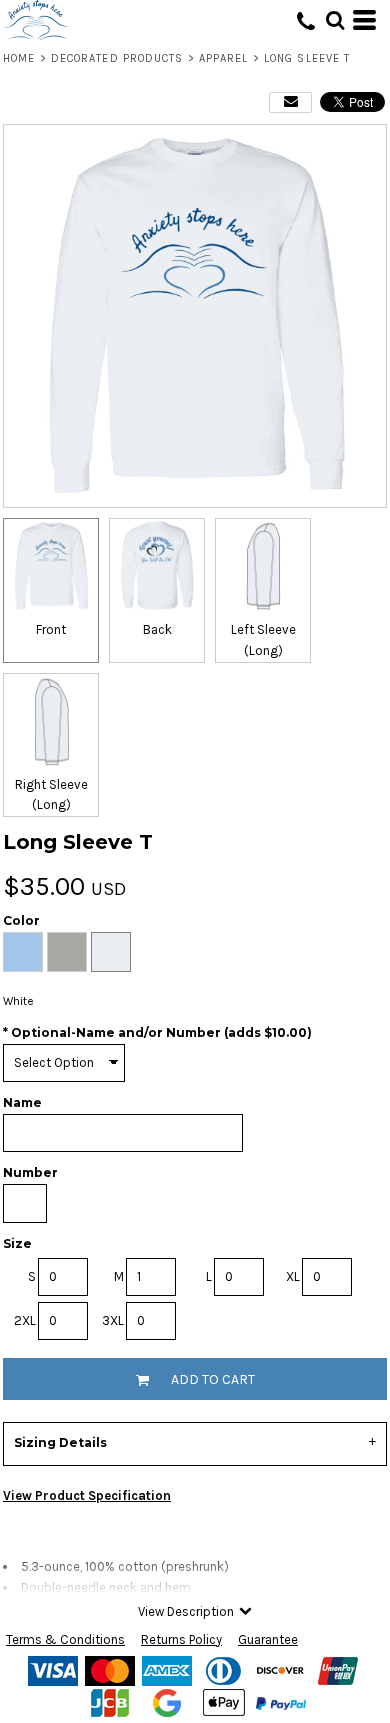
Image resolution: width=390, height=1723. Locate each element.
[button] (335, 20)
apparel (224, 58)
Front (51, 629)
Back (157, 629)
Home (19, 58)
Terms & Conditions (65, 1639)
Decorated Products (117, 58)
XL (293, 1276)
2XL (25, 1320)
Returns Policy (181, 1639)
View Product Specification (87, 1495)
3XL (113, 1320)
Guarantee (268, 1639)
